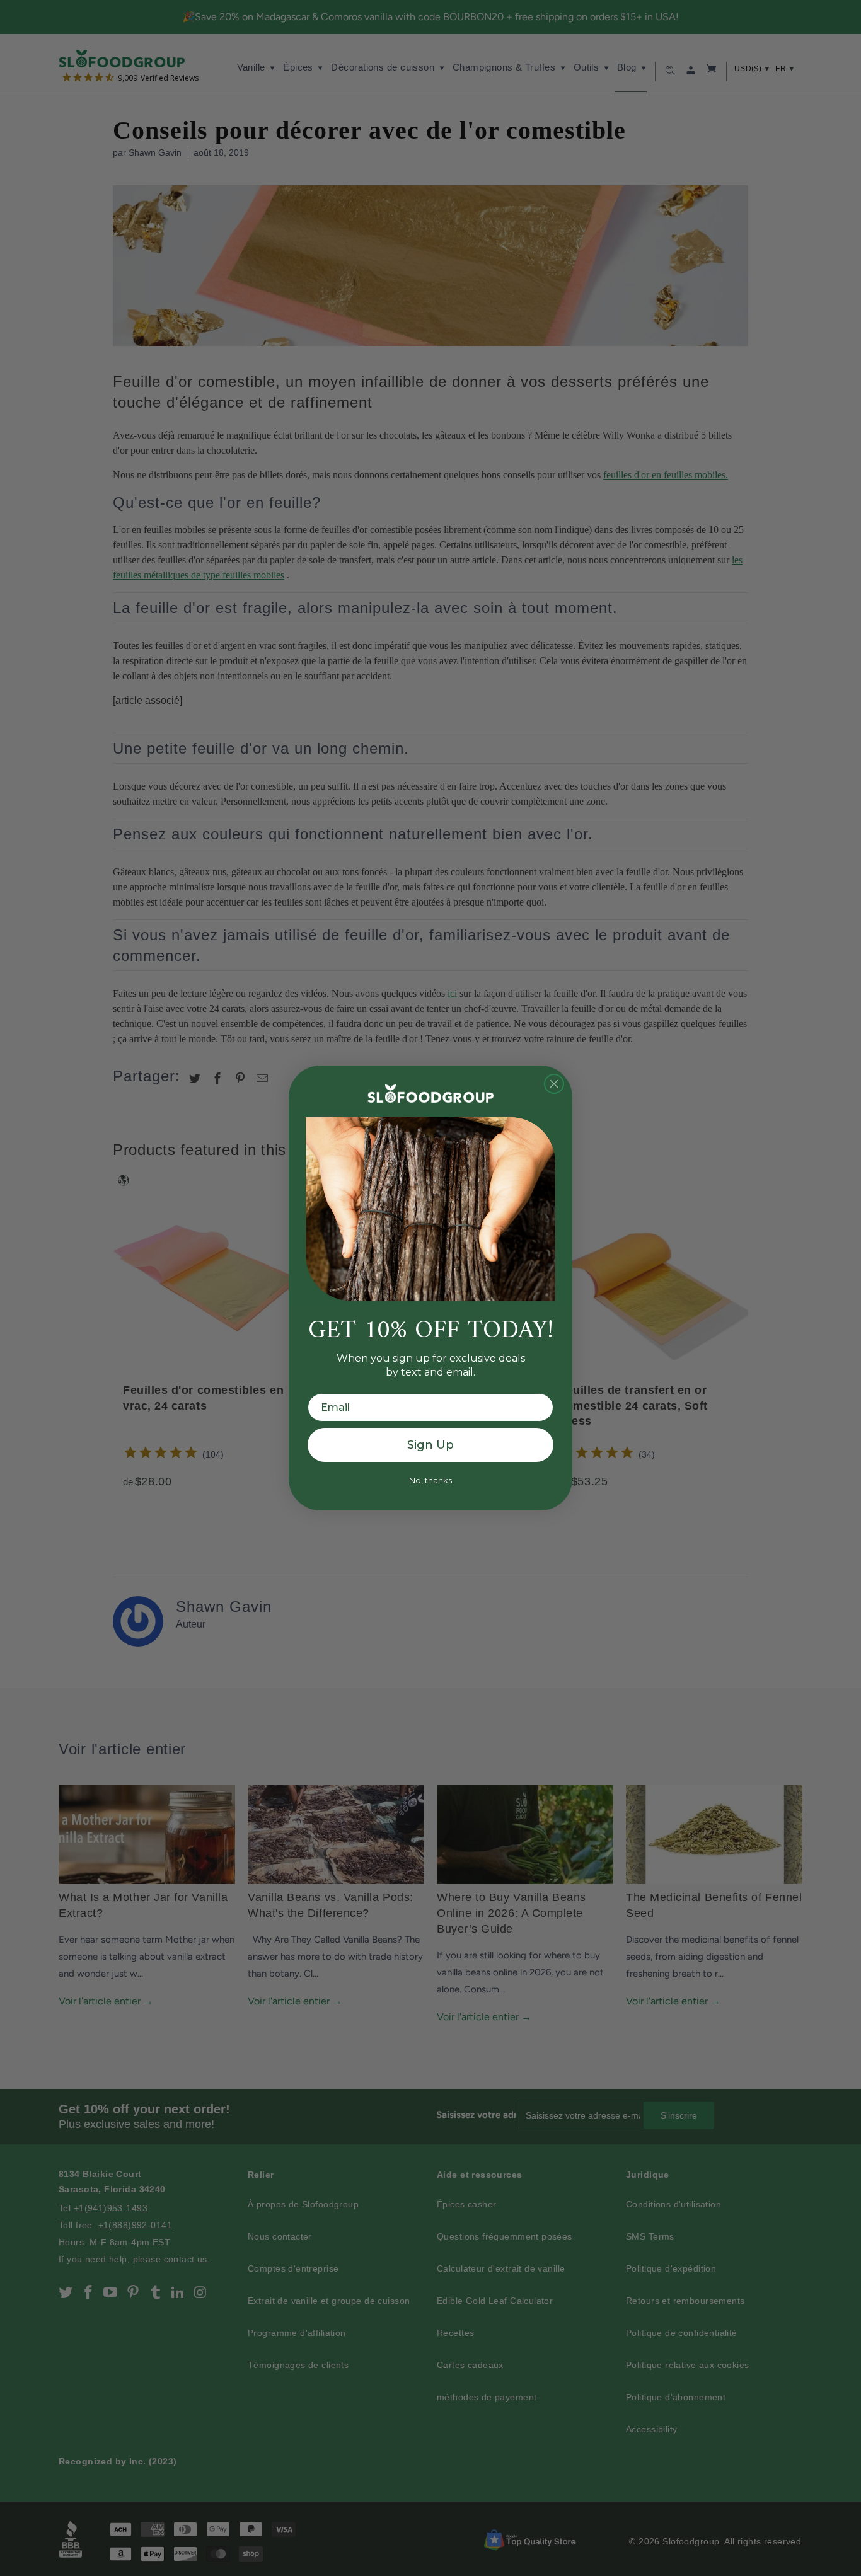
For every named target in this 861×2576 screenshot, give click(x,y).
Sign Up (430, 1445)
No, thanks (430, 1480)
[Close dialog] (554, 1084)
